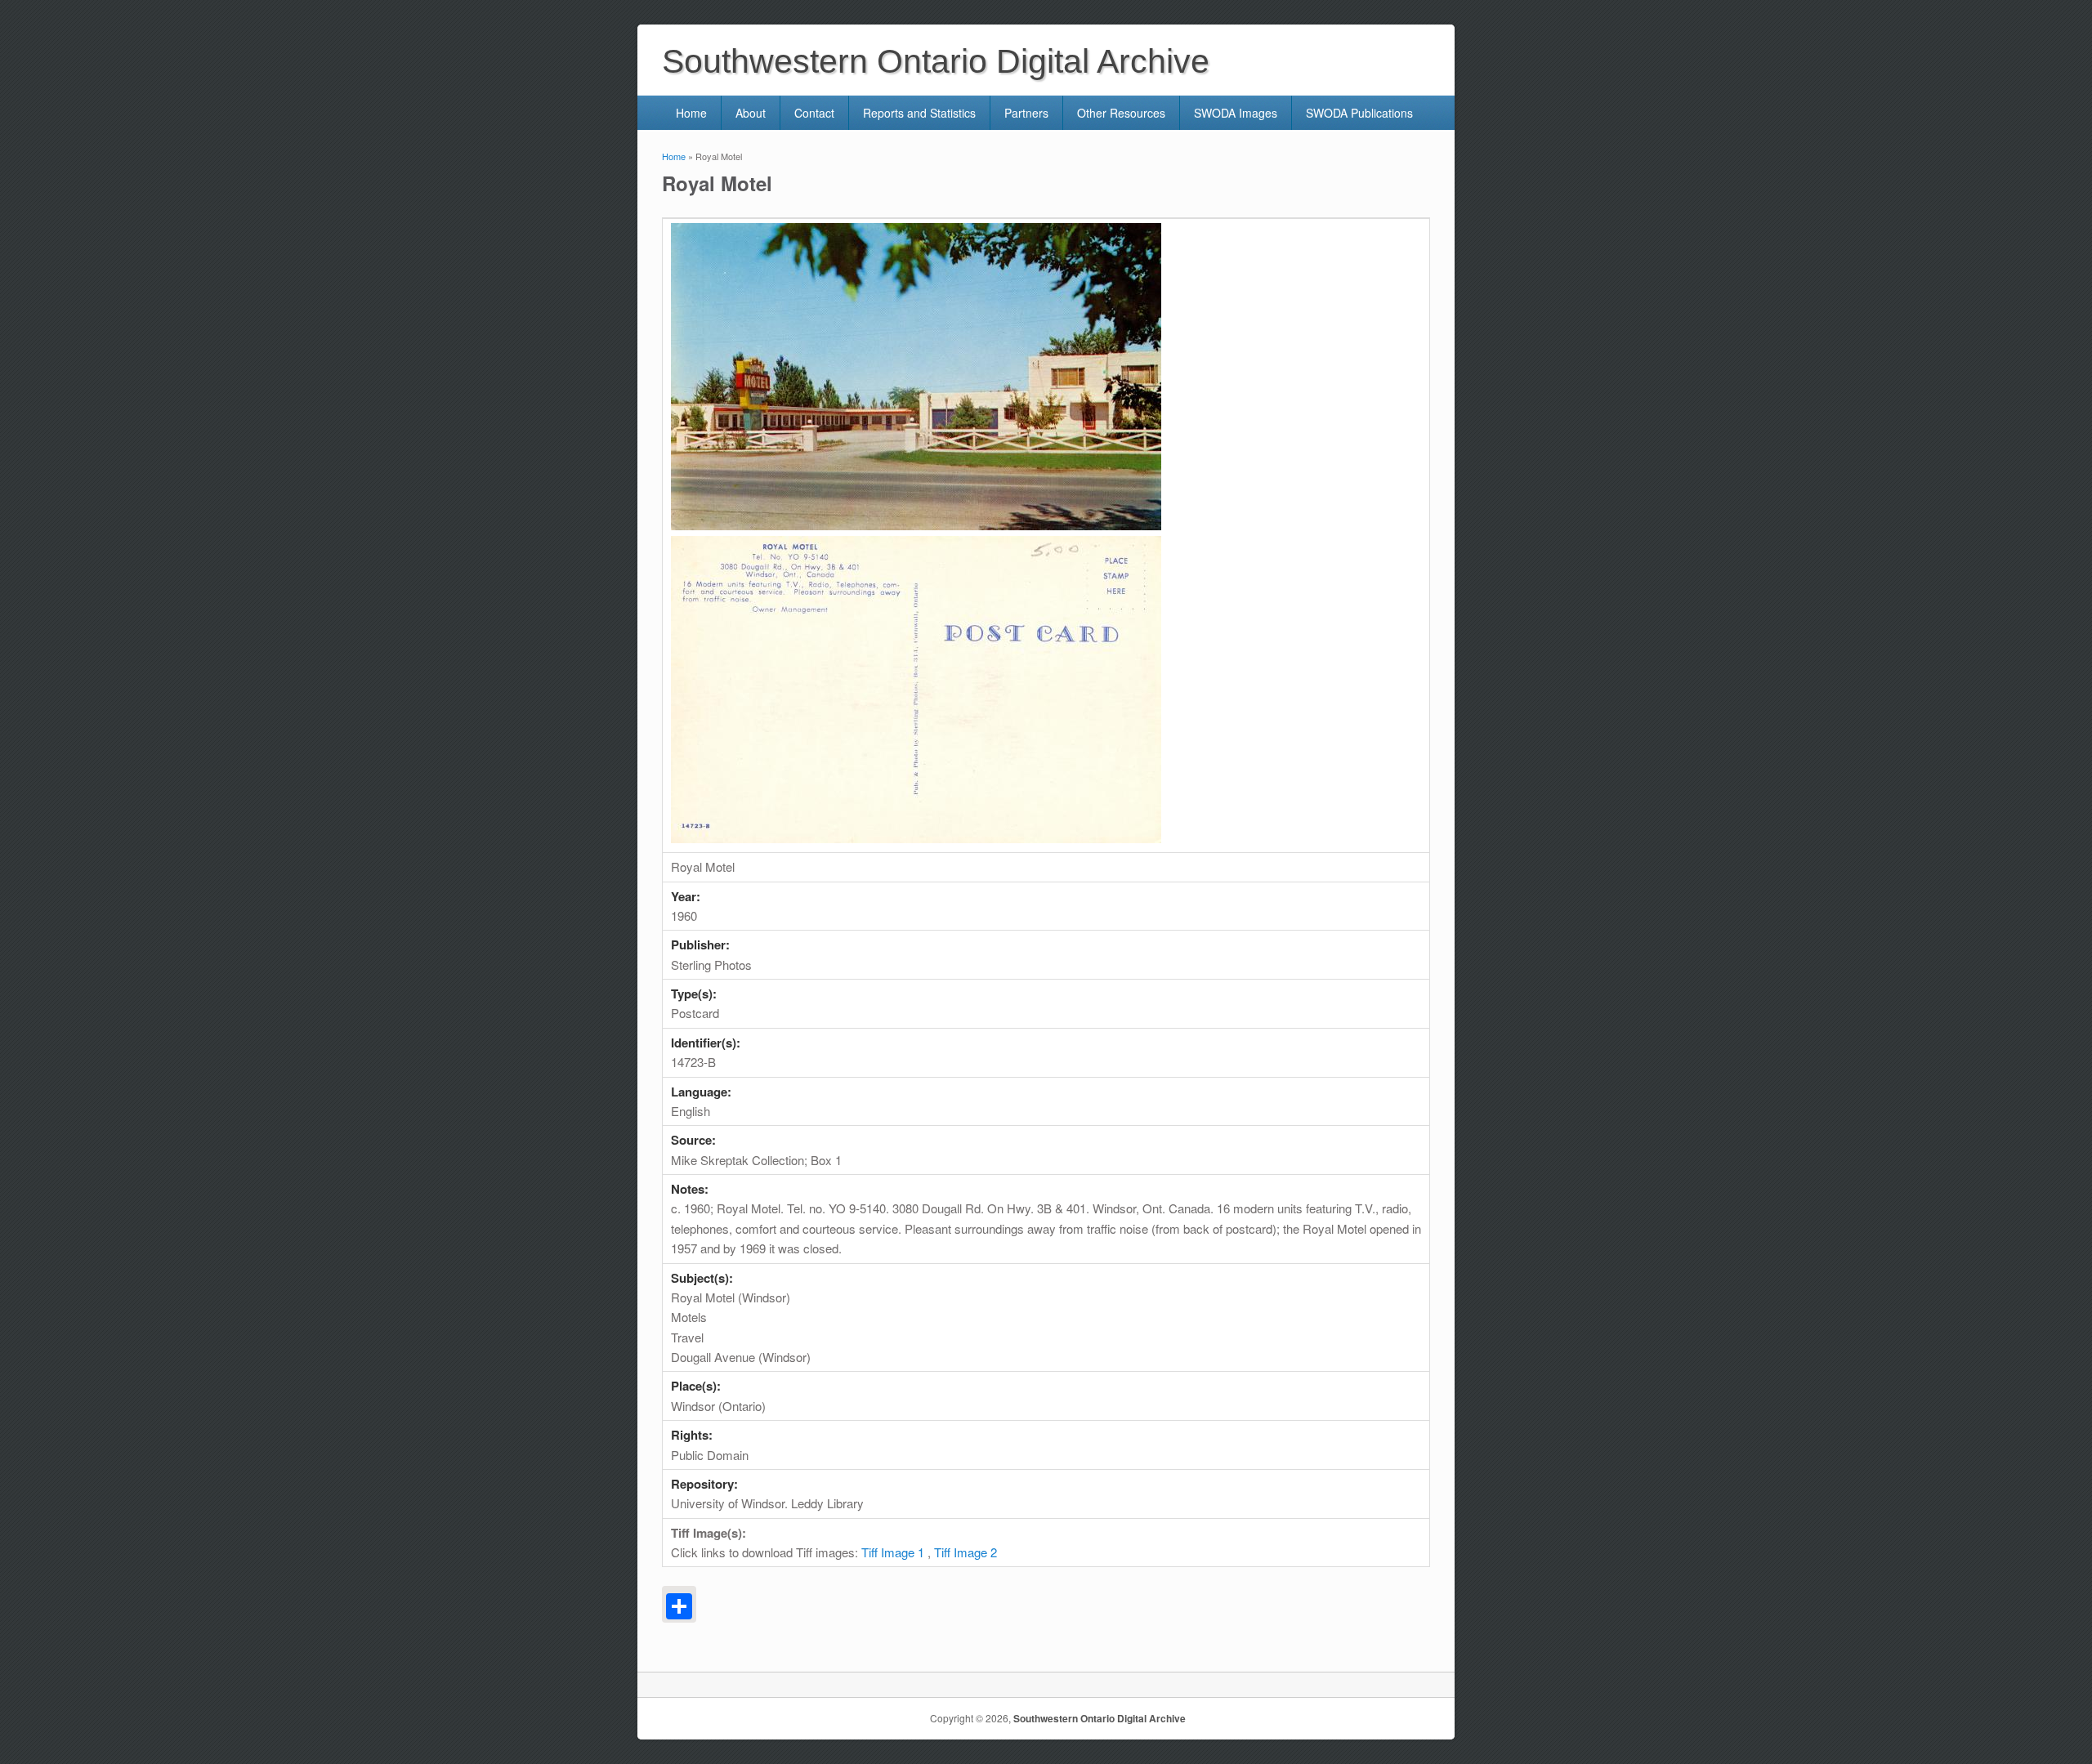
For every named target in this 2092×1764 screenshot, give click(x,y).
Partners (1026, 113)
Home (691, 113)
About (751, 113)
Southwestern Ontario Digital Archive (1100, 1718)
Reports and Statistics (919, 113)
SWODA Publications (1359, 113)
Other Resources (1121, 113)
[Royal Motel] (916, 525)
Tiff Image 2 (966, 1552)
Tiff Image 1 (893, 1552)
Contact (814, 113)
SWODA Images (1236, 113)
